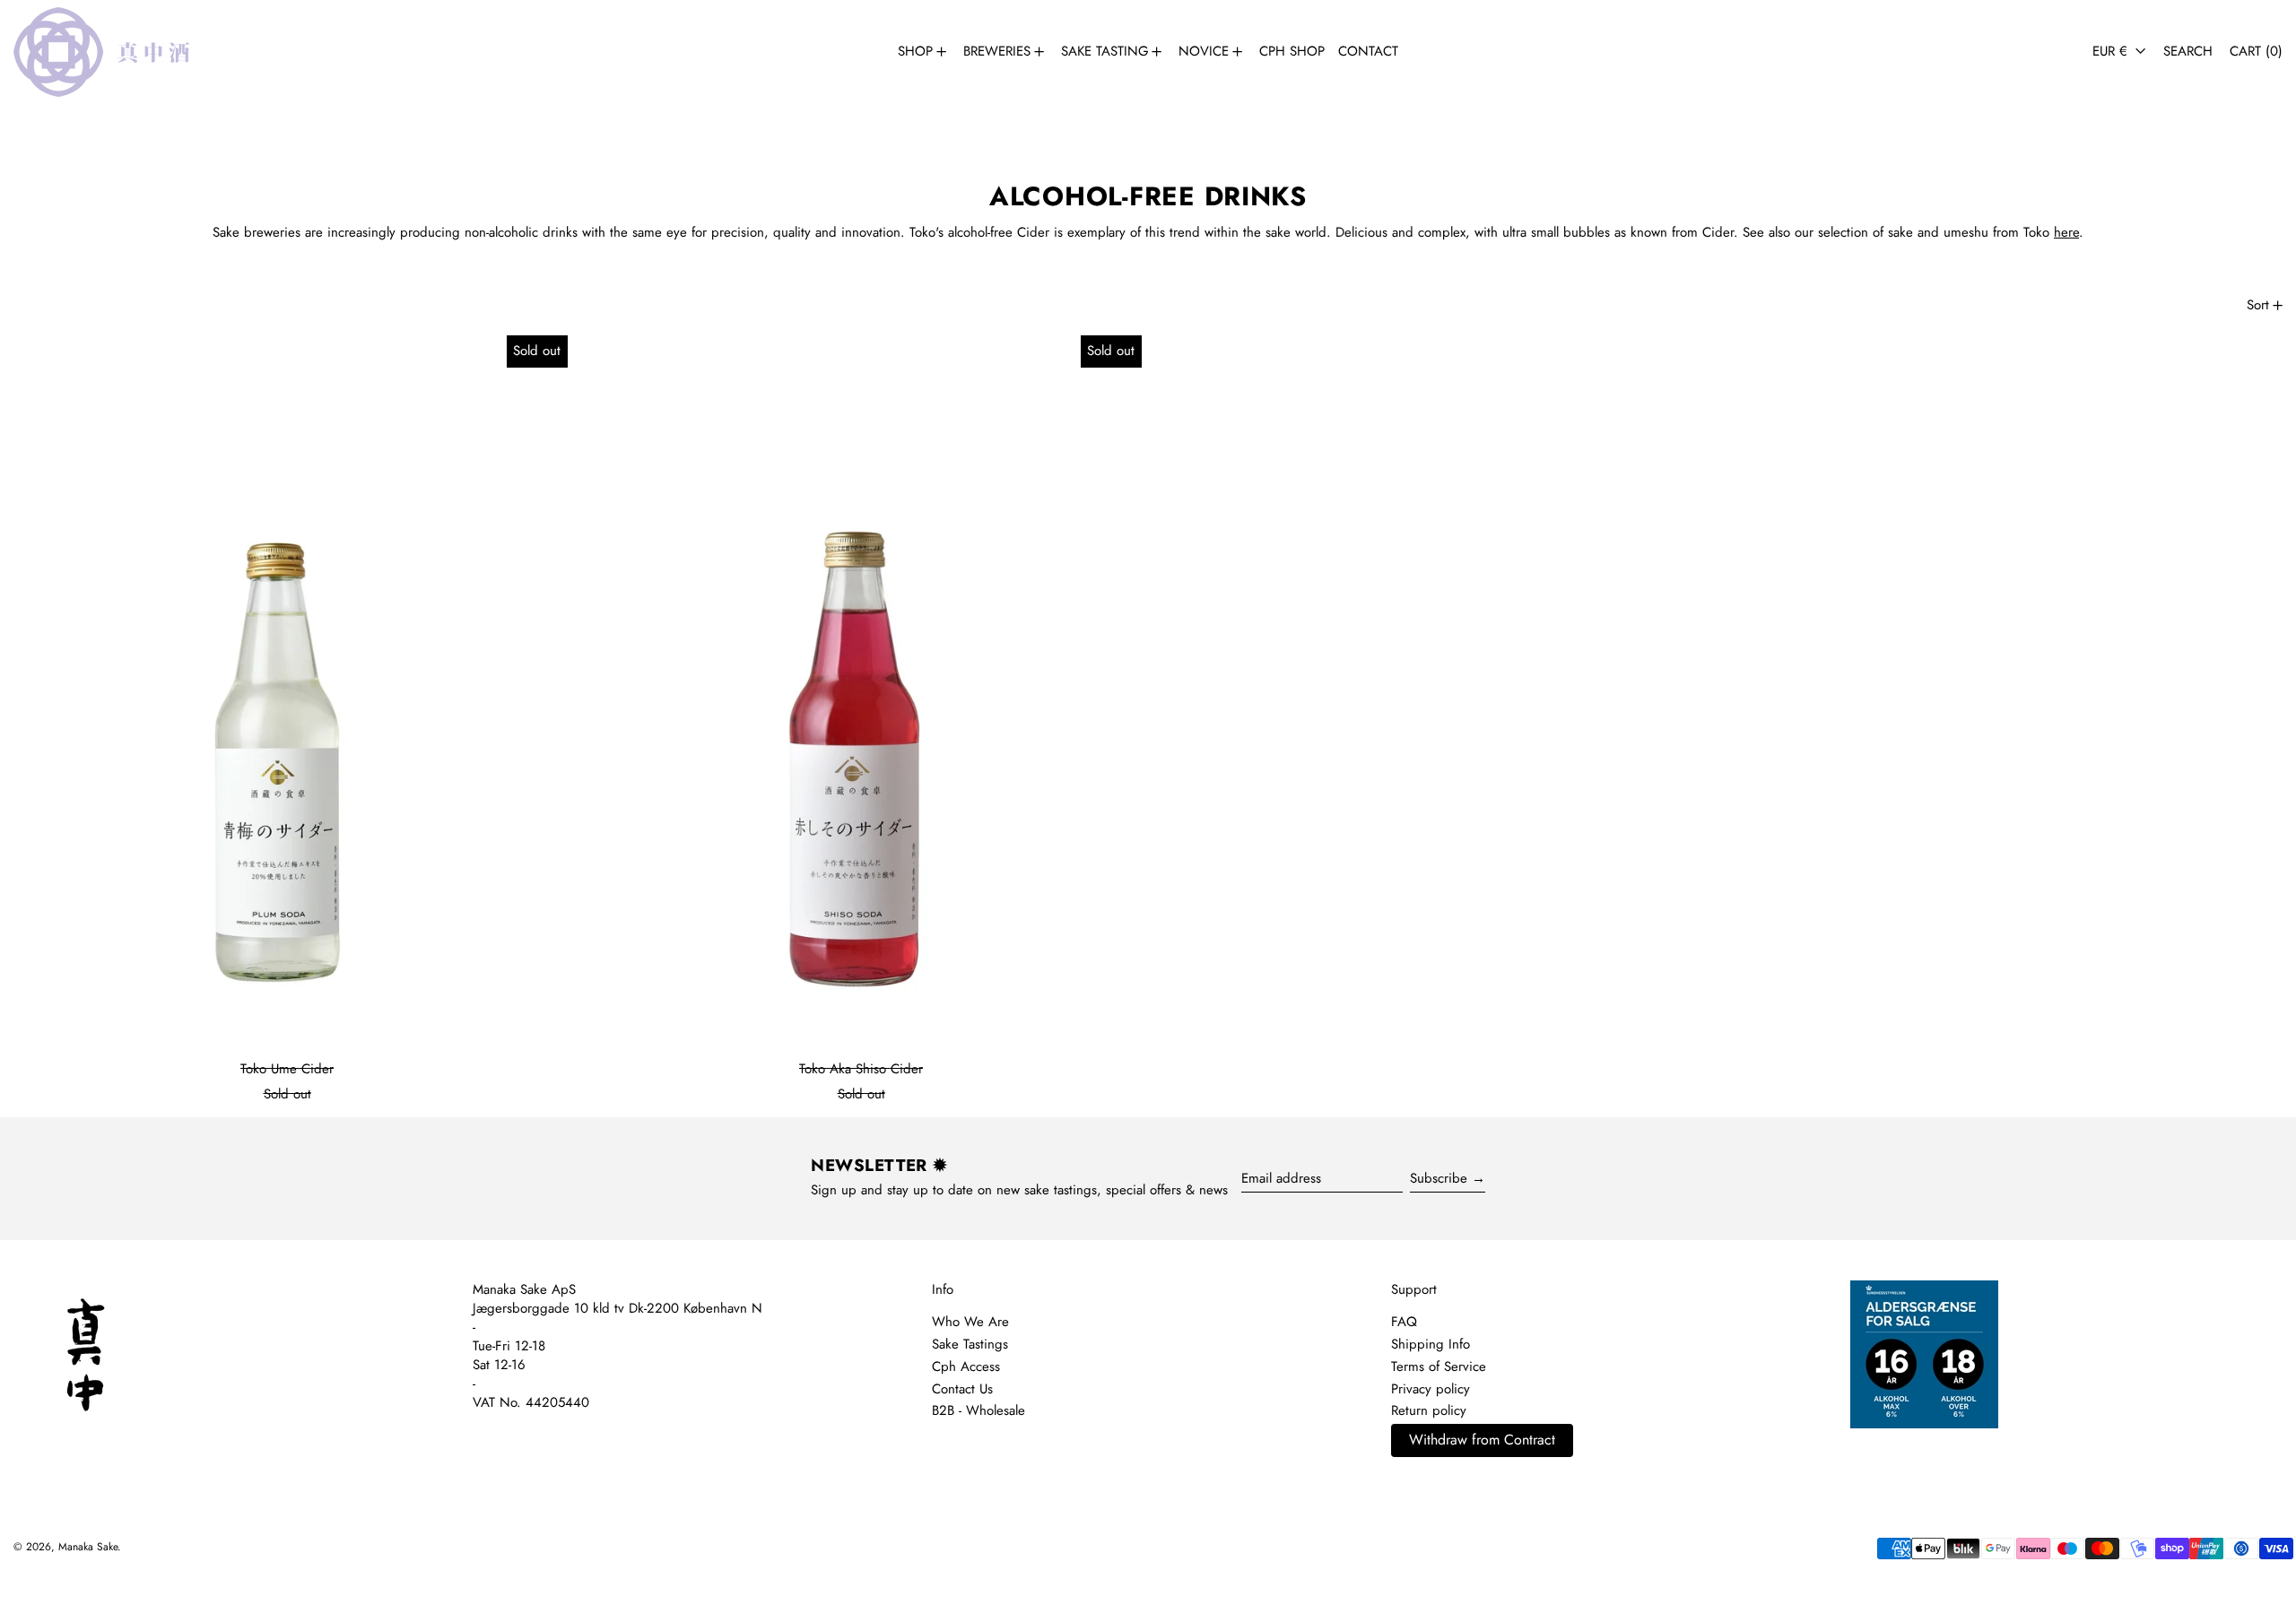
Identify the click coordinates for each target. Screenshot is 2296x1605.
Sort (2258, 305)
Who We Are (970, 1322)
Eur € (2112, 51)
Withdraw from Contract (1482, 1440)
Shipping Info (1431, 1344)
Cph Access (966, 1366)
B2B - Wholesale (978, 1410)
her (2063, 232)
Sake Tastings (970, 1344)
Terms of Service (1439, 1366)
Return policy (1429, 1410)
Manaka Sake (88, 1547)
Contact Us (962, 1389)
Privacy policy (1431, 1389)
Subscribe (1439, 1178)
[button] (2188, 52)
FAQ (1404, 1322)
